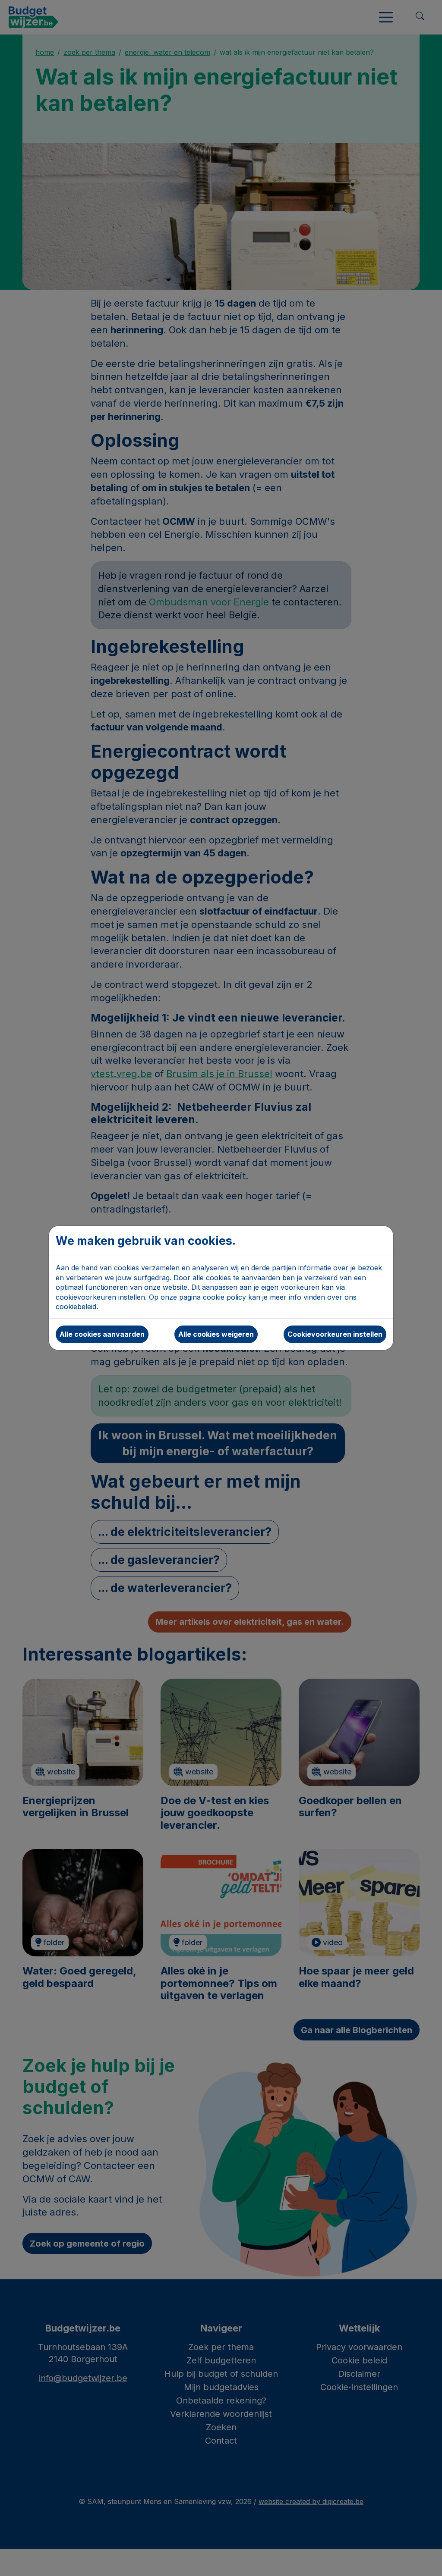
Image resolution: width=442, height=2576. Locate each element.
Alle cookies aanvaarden (102, 1334)
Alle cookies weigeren (216, 1334)
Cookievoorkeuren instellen (335, 1334)
